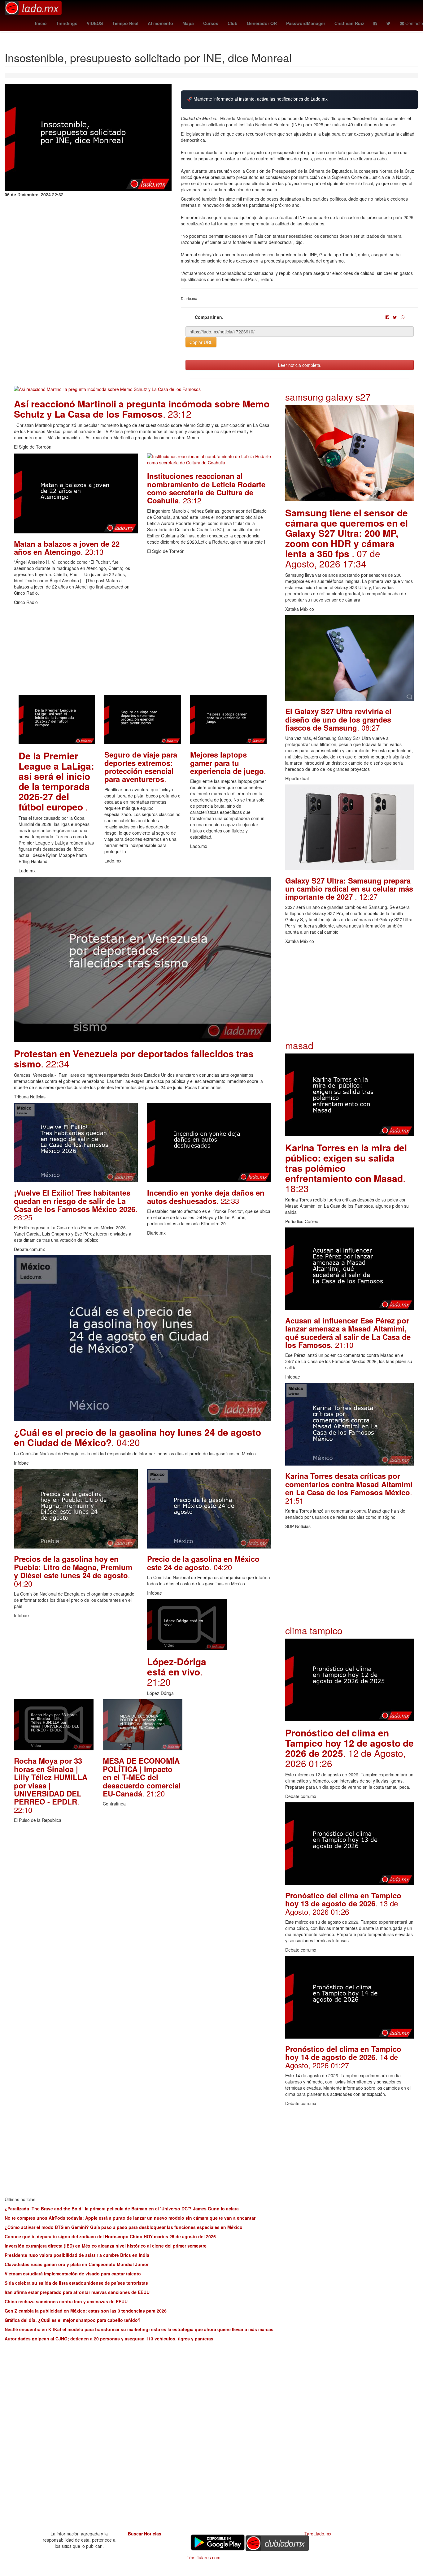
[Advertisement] (143, 652)
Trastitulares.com (204, 2557)
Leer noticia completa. (300, 365)
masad (299, 1045)
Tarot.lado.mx (318, 2534)
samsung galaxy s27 (328, 397)
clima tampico (314, 1630)
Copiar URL (201, 342)
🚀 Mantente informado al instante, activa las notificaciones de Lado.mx (257, 99)
